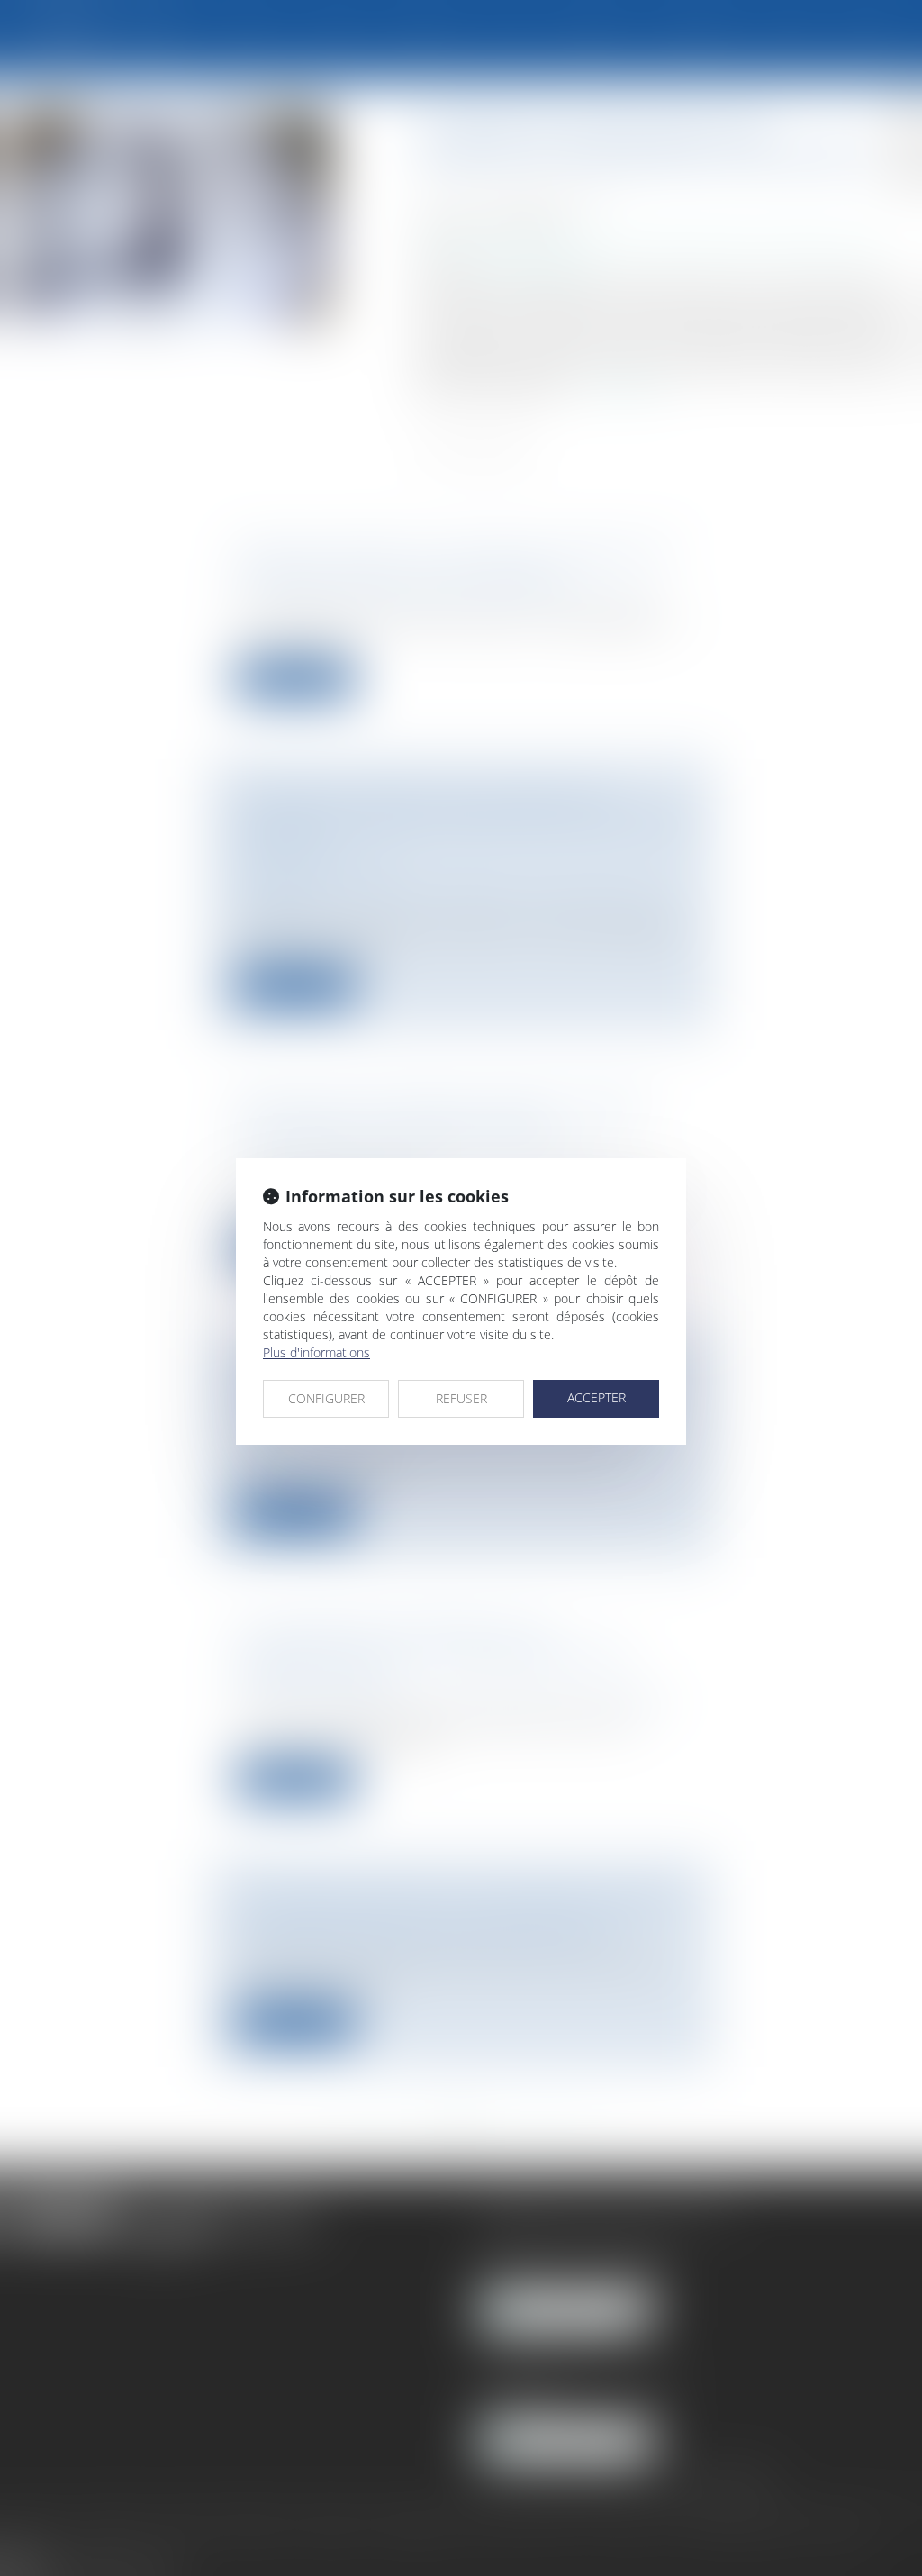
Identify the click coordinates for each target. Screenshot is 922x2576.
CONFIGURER (326, 1398)
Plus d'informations (316, 1352)
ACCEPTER (597, 1397)
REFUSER (461, 1398)
